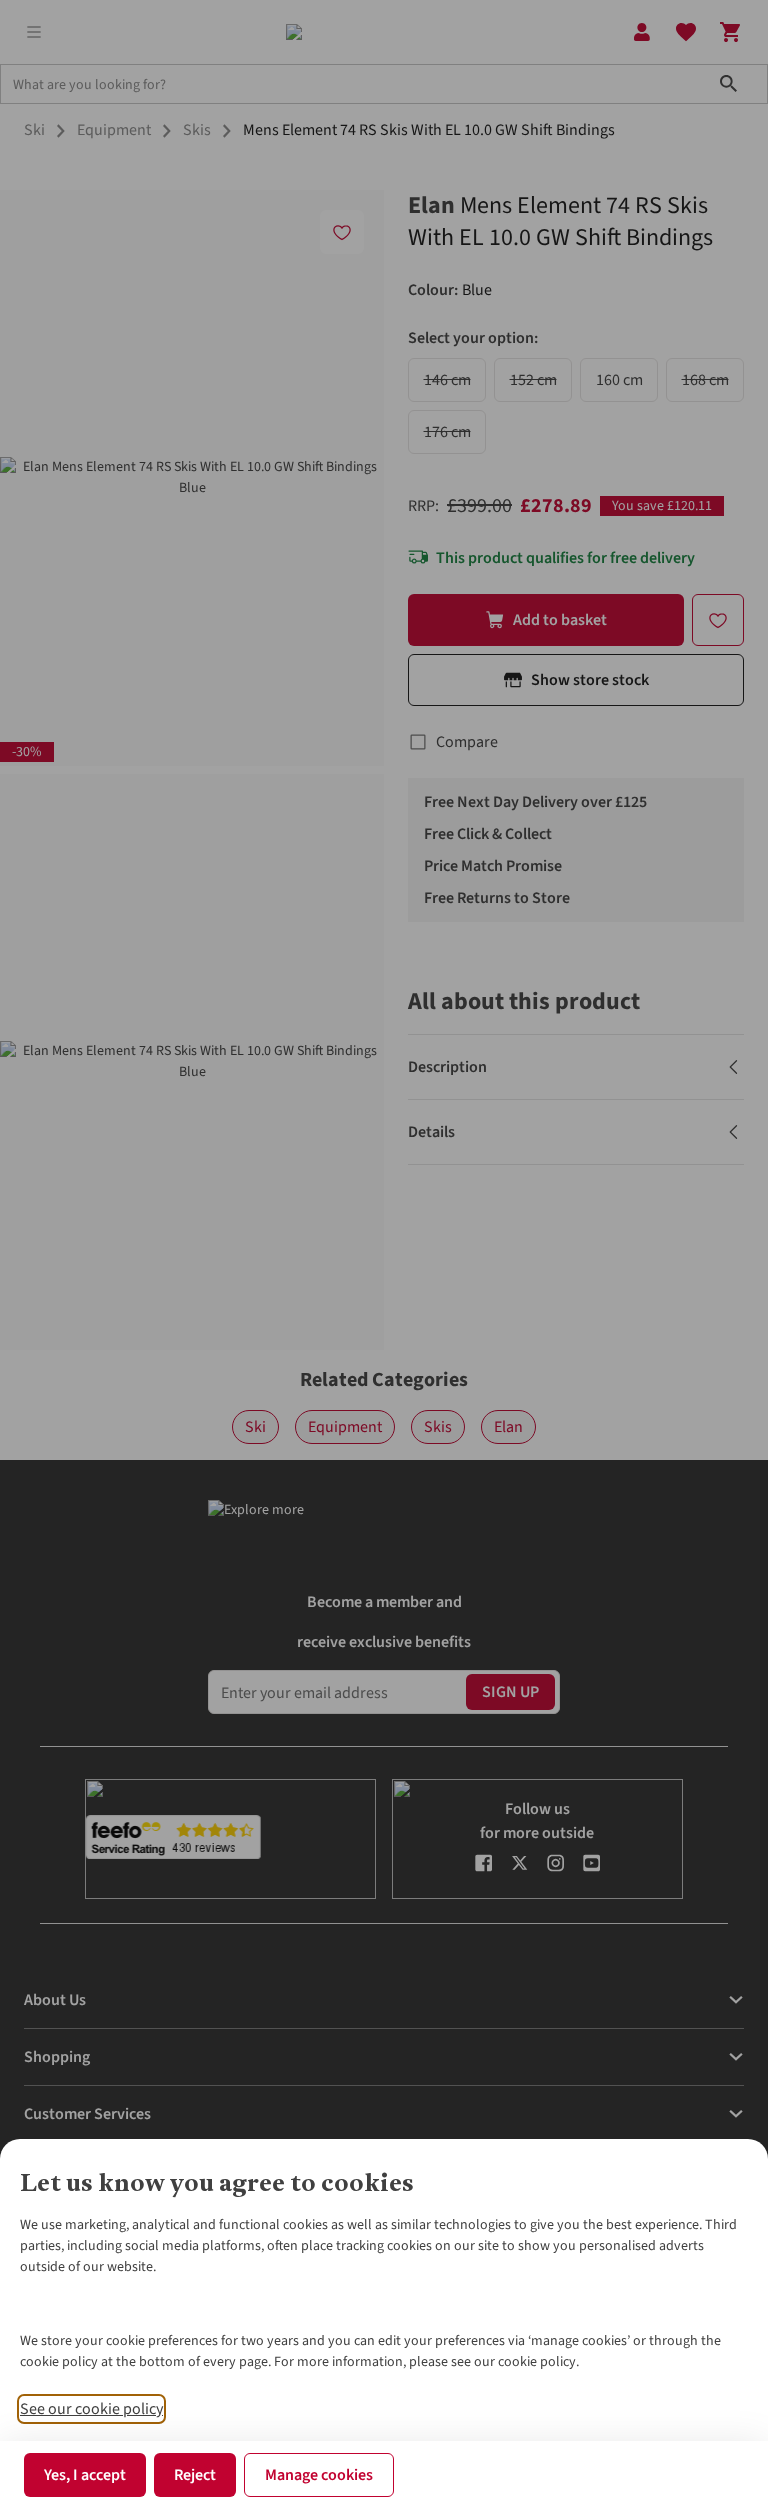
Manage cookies (319, 2475)
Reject (195, 2475)
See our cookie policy (91, 2409)
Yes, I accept (85, 2475)
